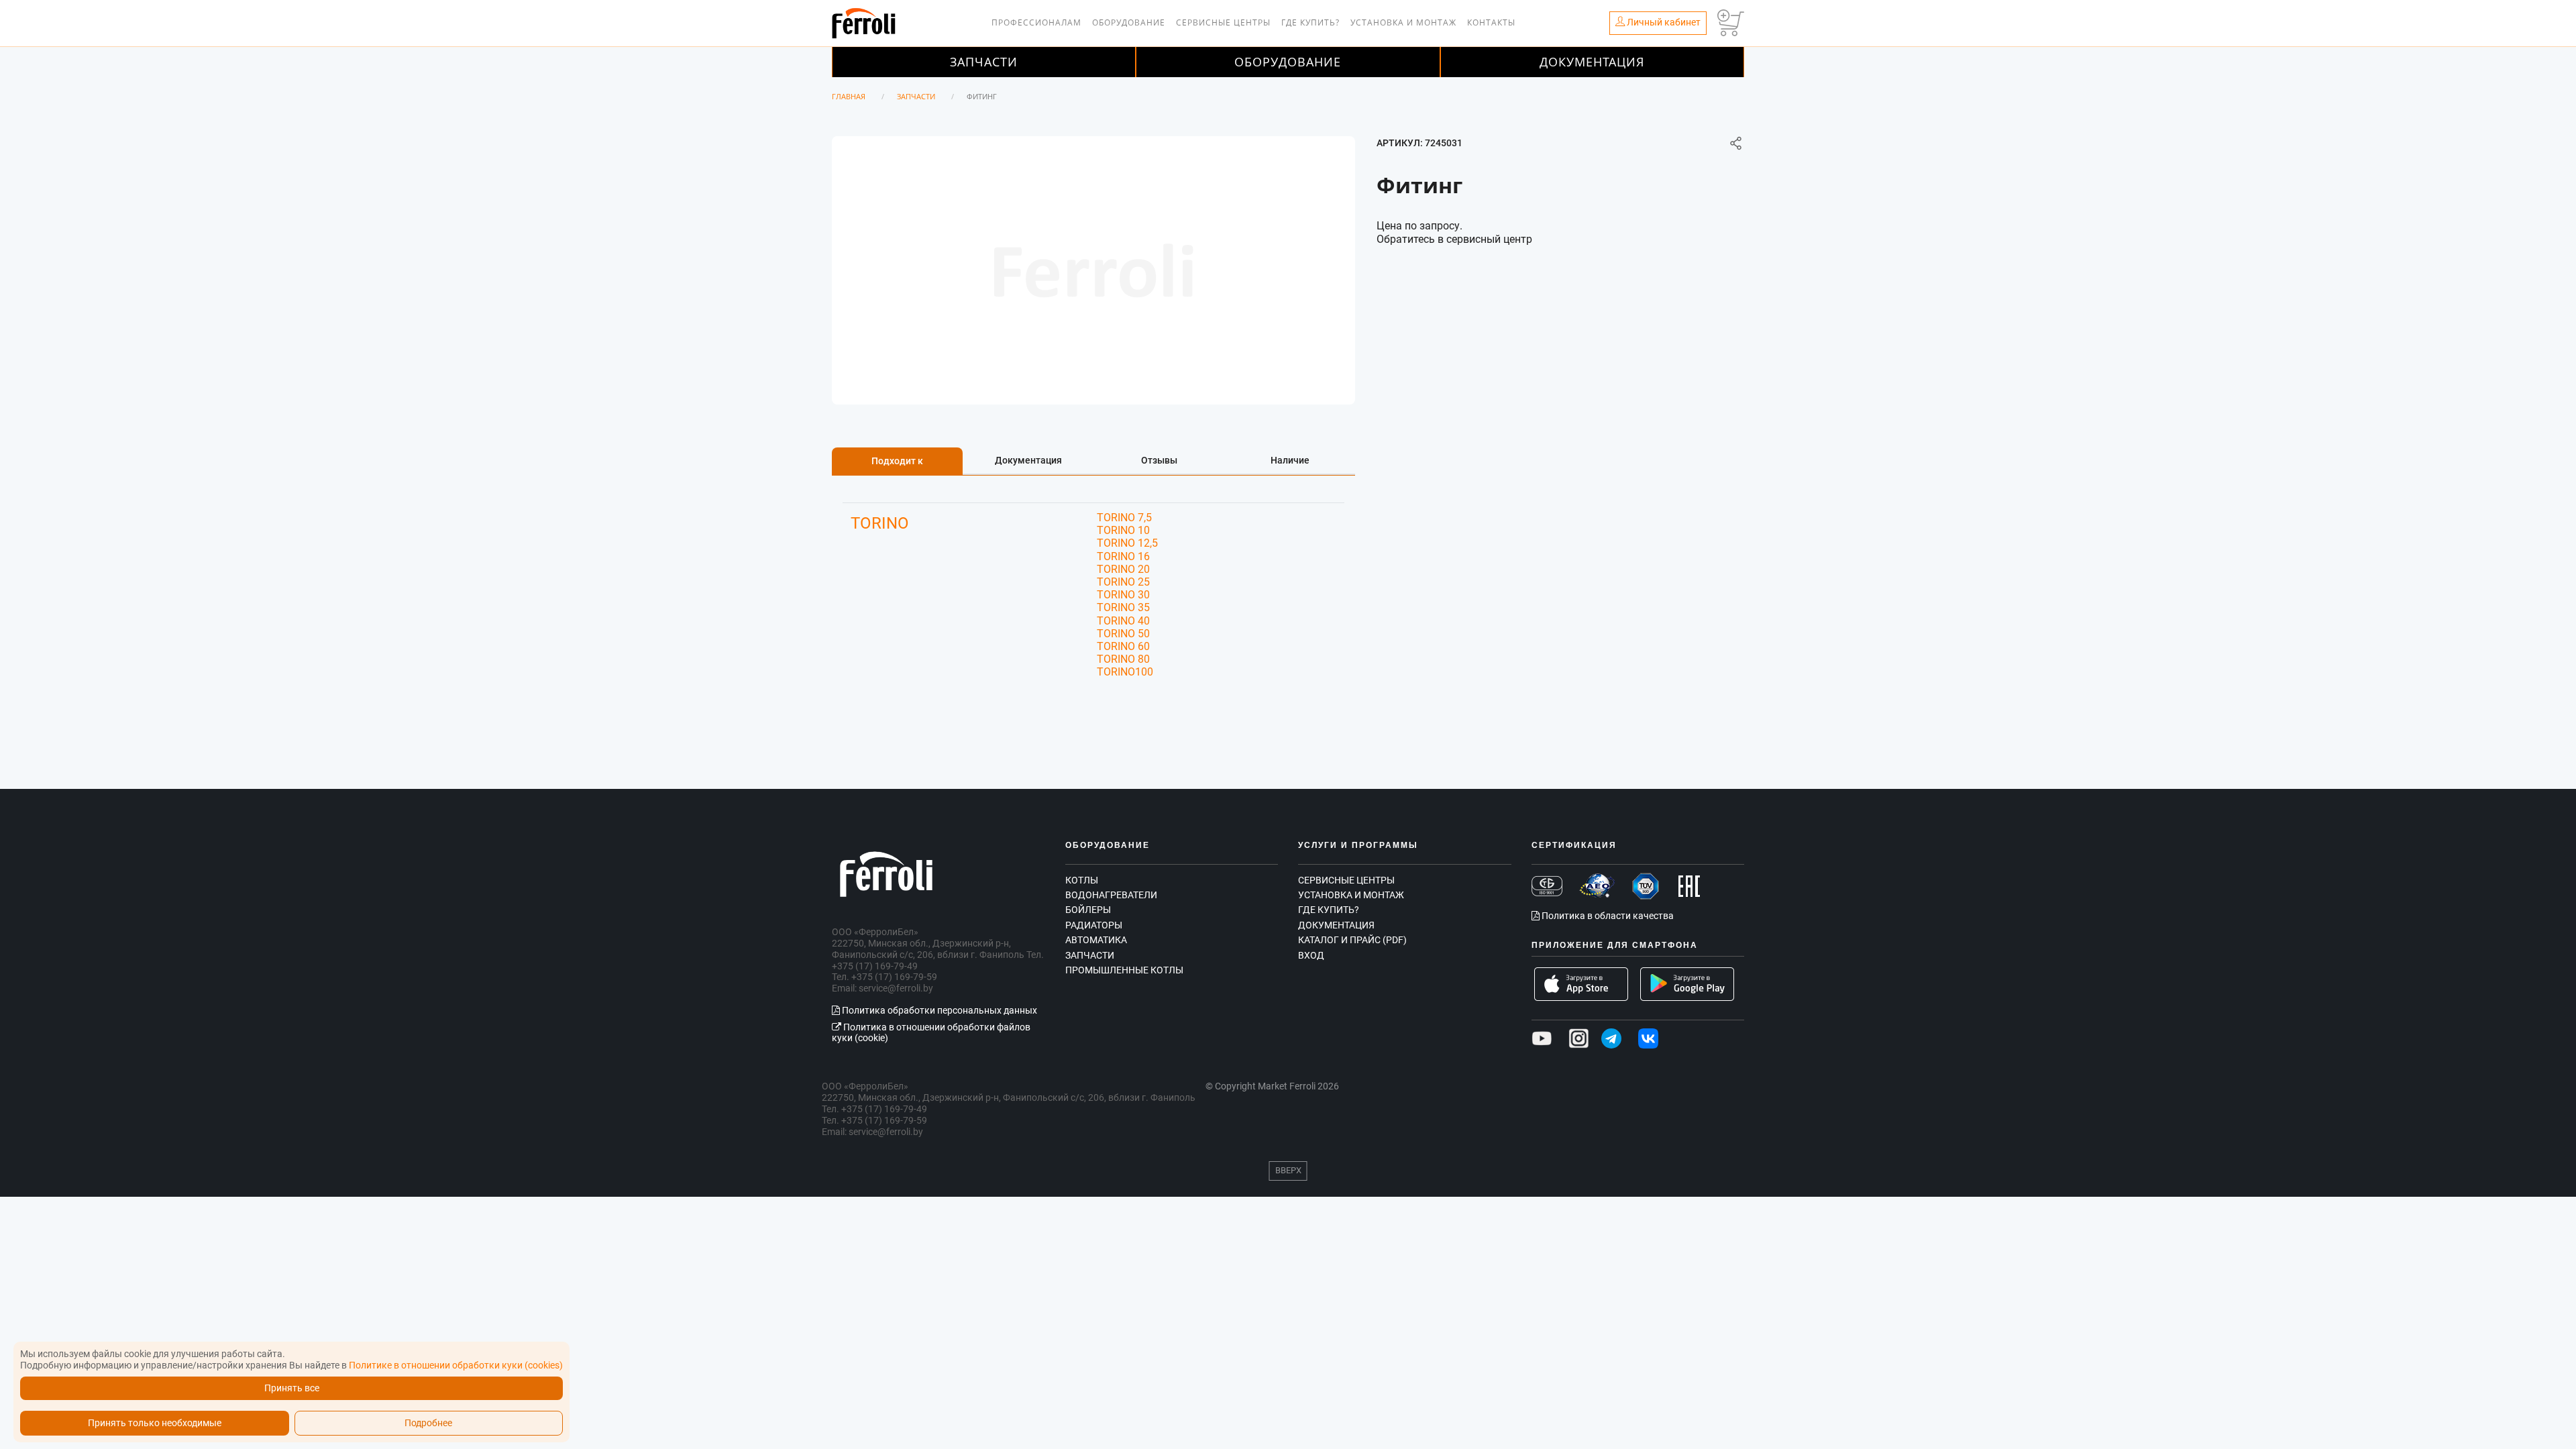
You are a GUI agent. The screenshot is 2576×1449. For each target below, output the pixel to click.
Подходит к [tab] (897, 461)
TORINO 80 (1123, 659)
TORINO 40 (1123, 621)
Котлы (1082, 880)
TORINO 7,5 (1124, 518)
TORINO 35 (1123, 607)
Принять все (292, 1388)
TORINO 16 (1123, 556)
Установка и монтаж (1403, 22)
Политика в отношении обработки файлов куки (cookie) (931, 1033)
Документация (1592, 62)
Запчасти (984, 62)
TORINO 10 (1123, 530)
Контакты (1491, 22)
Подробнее (428, 1423)
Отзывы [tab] (1159, 460)
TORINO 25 (1123, 582)
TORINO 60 (1123, 646)
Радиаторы (1094, 925)
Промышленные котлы (1124, 970)
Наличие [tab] (1290, 460)
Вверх (1288, 1170)
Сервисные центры (1223, 22)
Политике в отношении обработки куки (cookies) (456, 1365)
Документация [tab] (1028, 460)
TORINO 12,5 (1127, 543)
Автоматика (1096, 940)
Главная (849, 96)
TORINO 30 (1123, 595)
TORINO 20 (1123, 569)
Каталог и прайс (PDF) (1352, 940)
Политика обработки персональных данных (938, 1010)
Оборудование (1129, 22)
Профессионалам (1036, 22)
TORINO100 (1125, 672)
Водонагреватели (1111, 895)
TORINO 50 (1123, 634)
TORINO (880, 523)
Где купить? (1310, 22)
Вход (1311, 955)
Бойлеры (1088, 910)
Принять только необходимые (155, 1423)
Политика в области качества (1607, 916)
